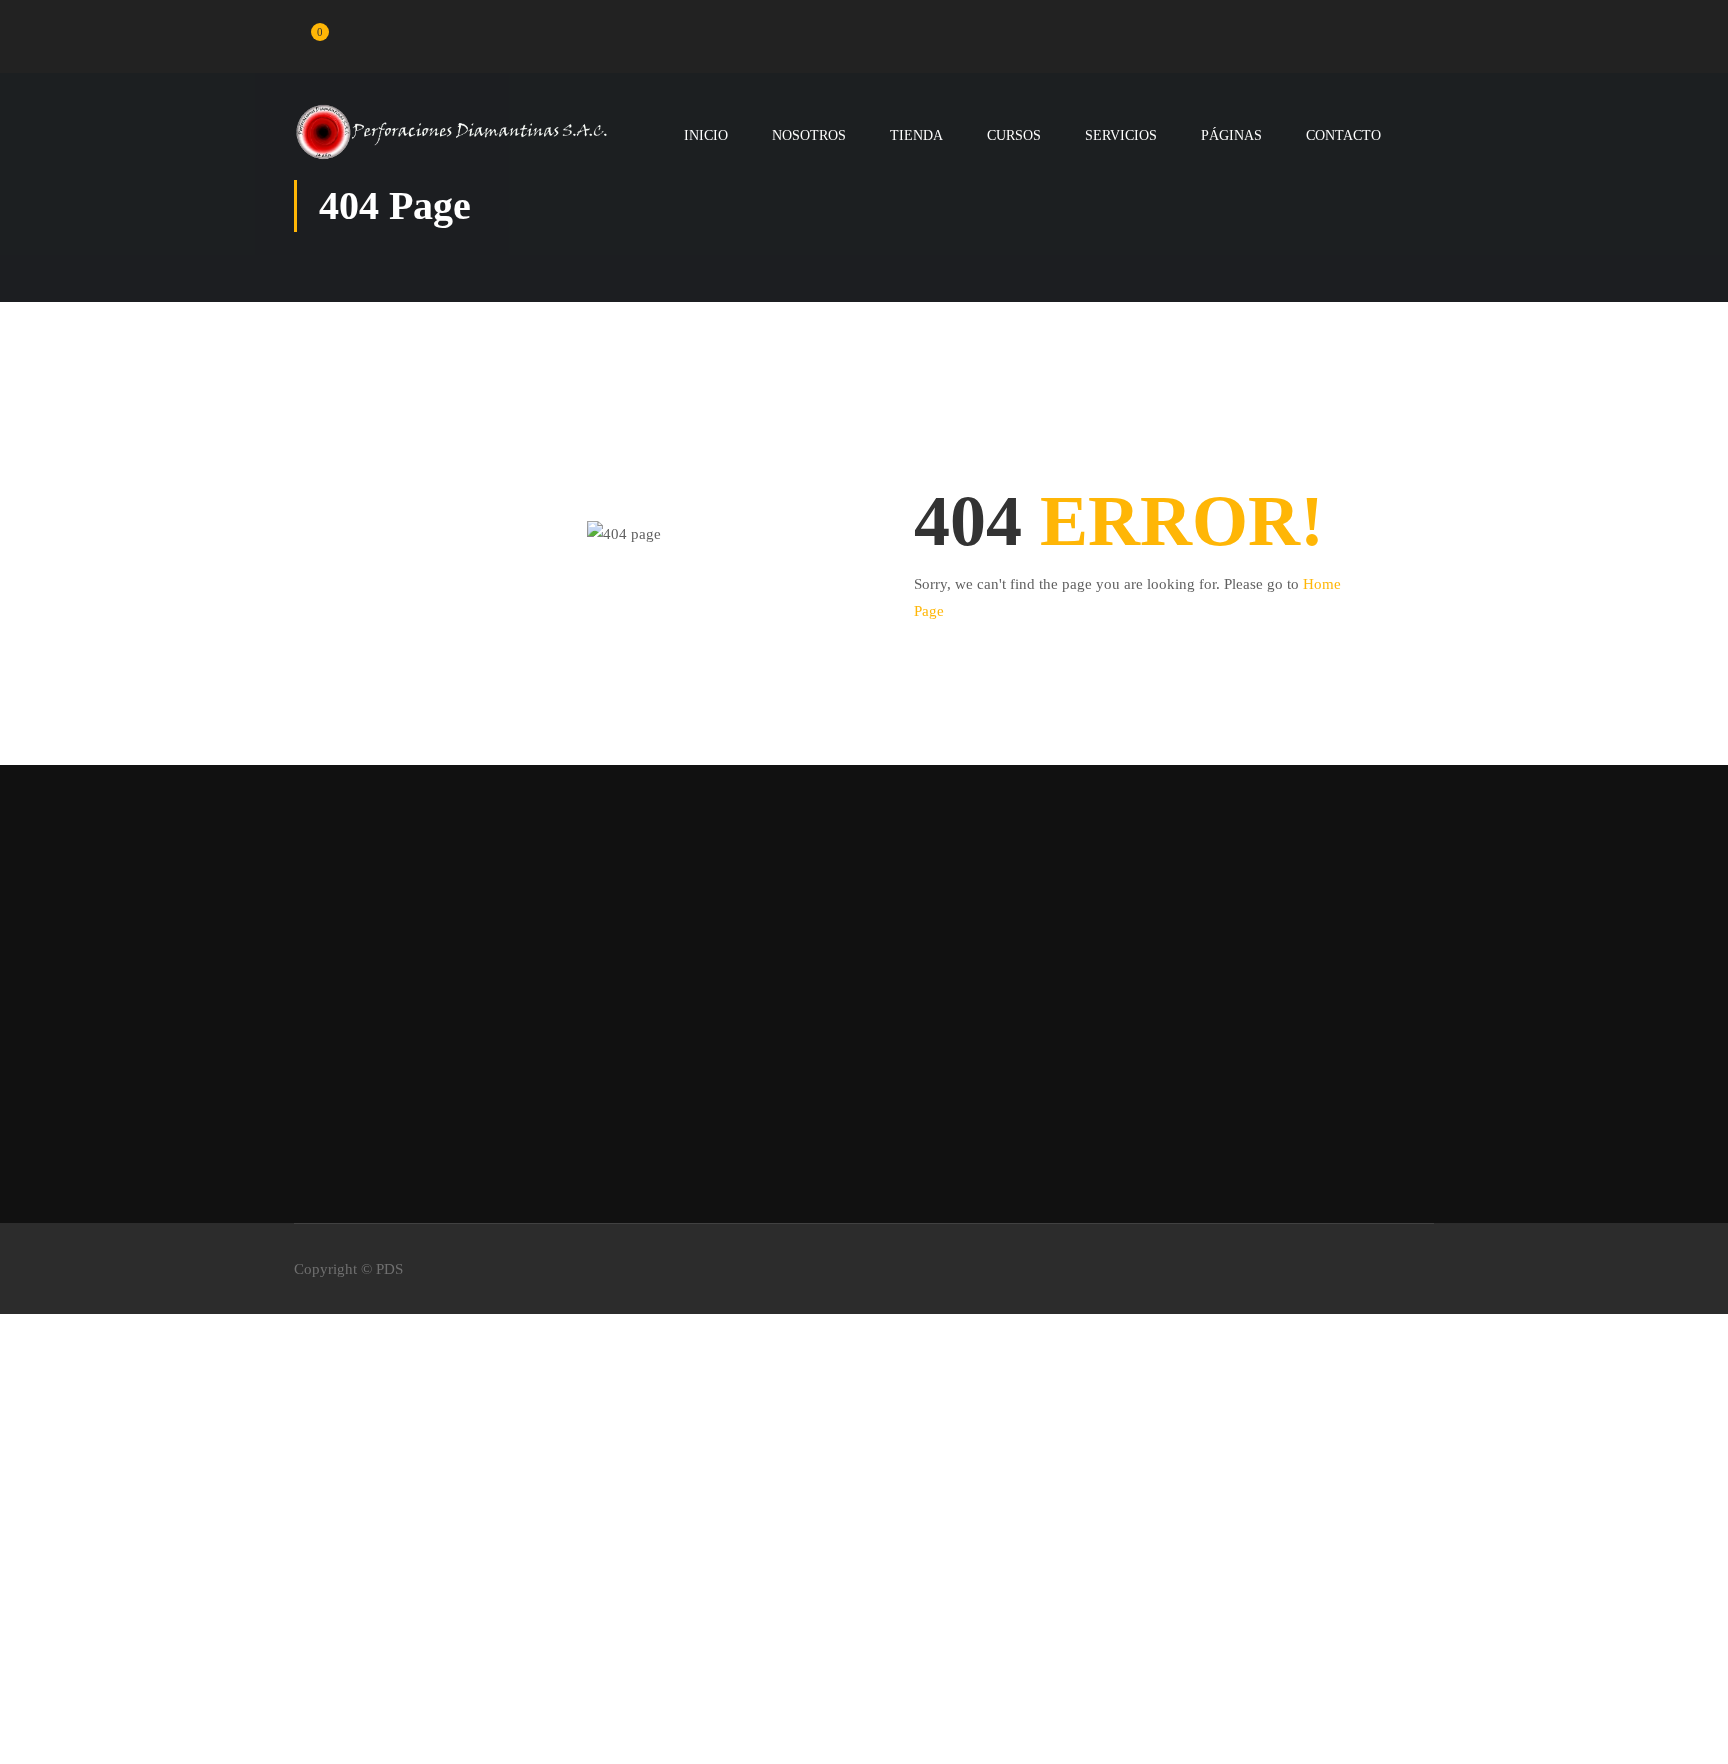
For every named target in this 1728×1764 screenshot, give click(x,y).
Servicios (1121, 135)
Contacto (1343, 135)
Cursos (1014, 135)
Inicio (706, 135)
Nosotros (809, 135)
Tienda (916, 135)
